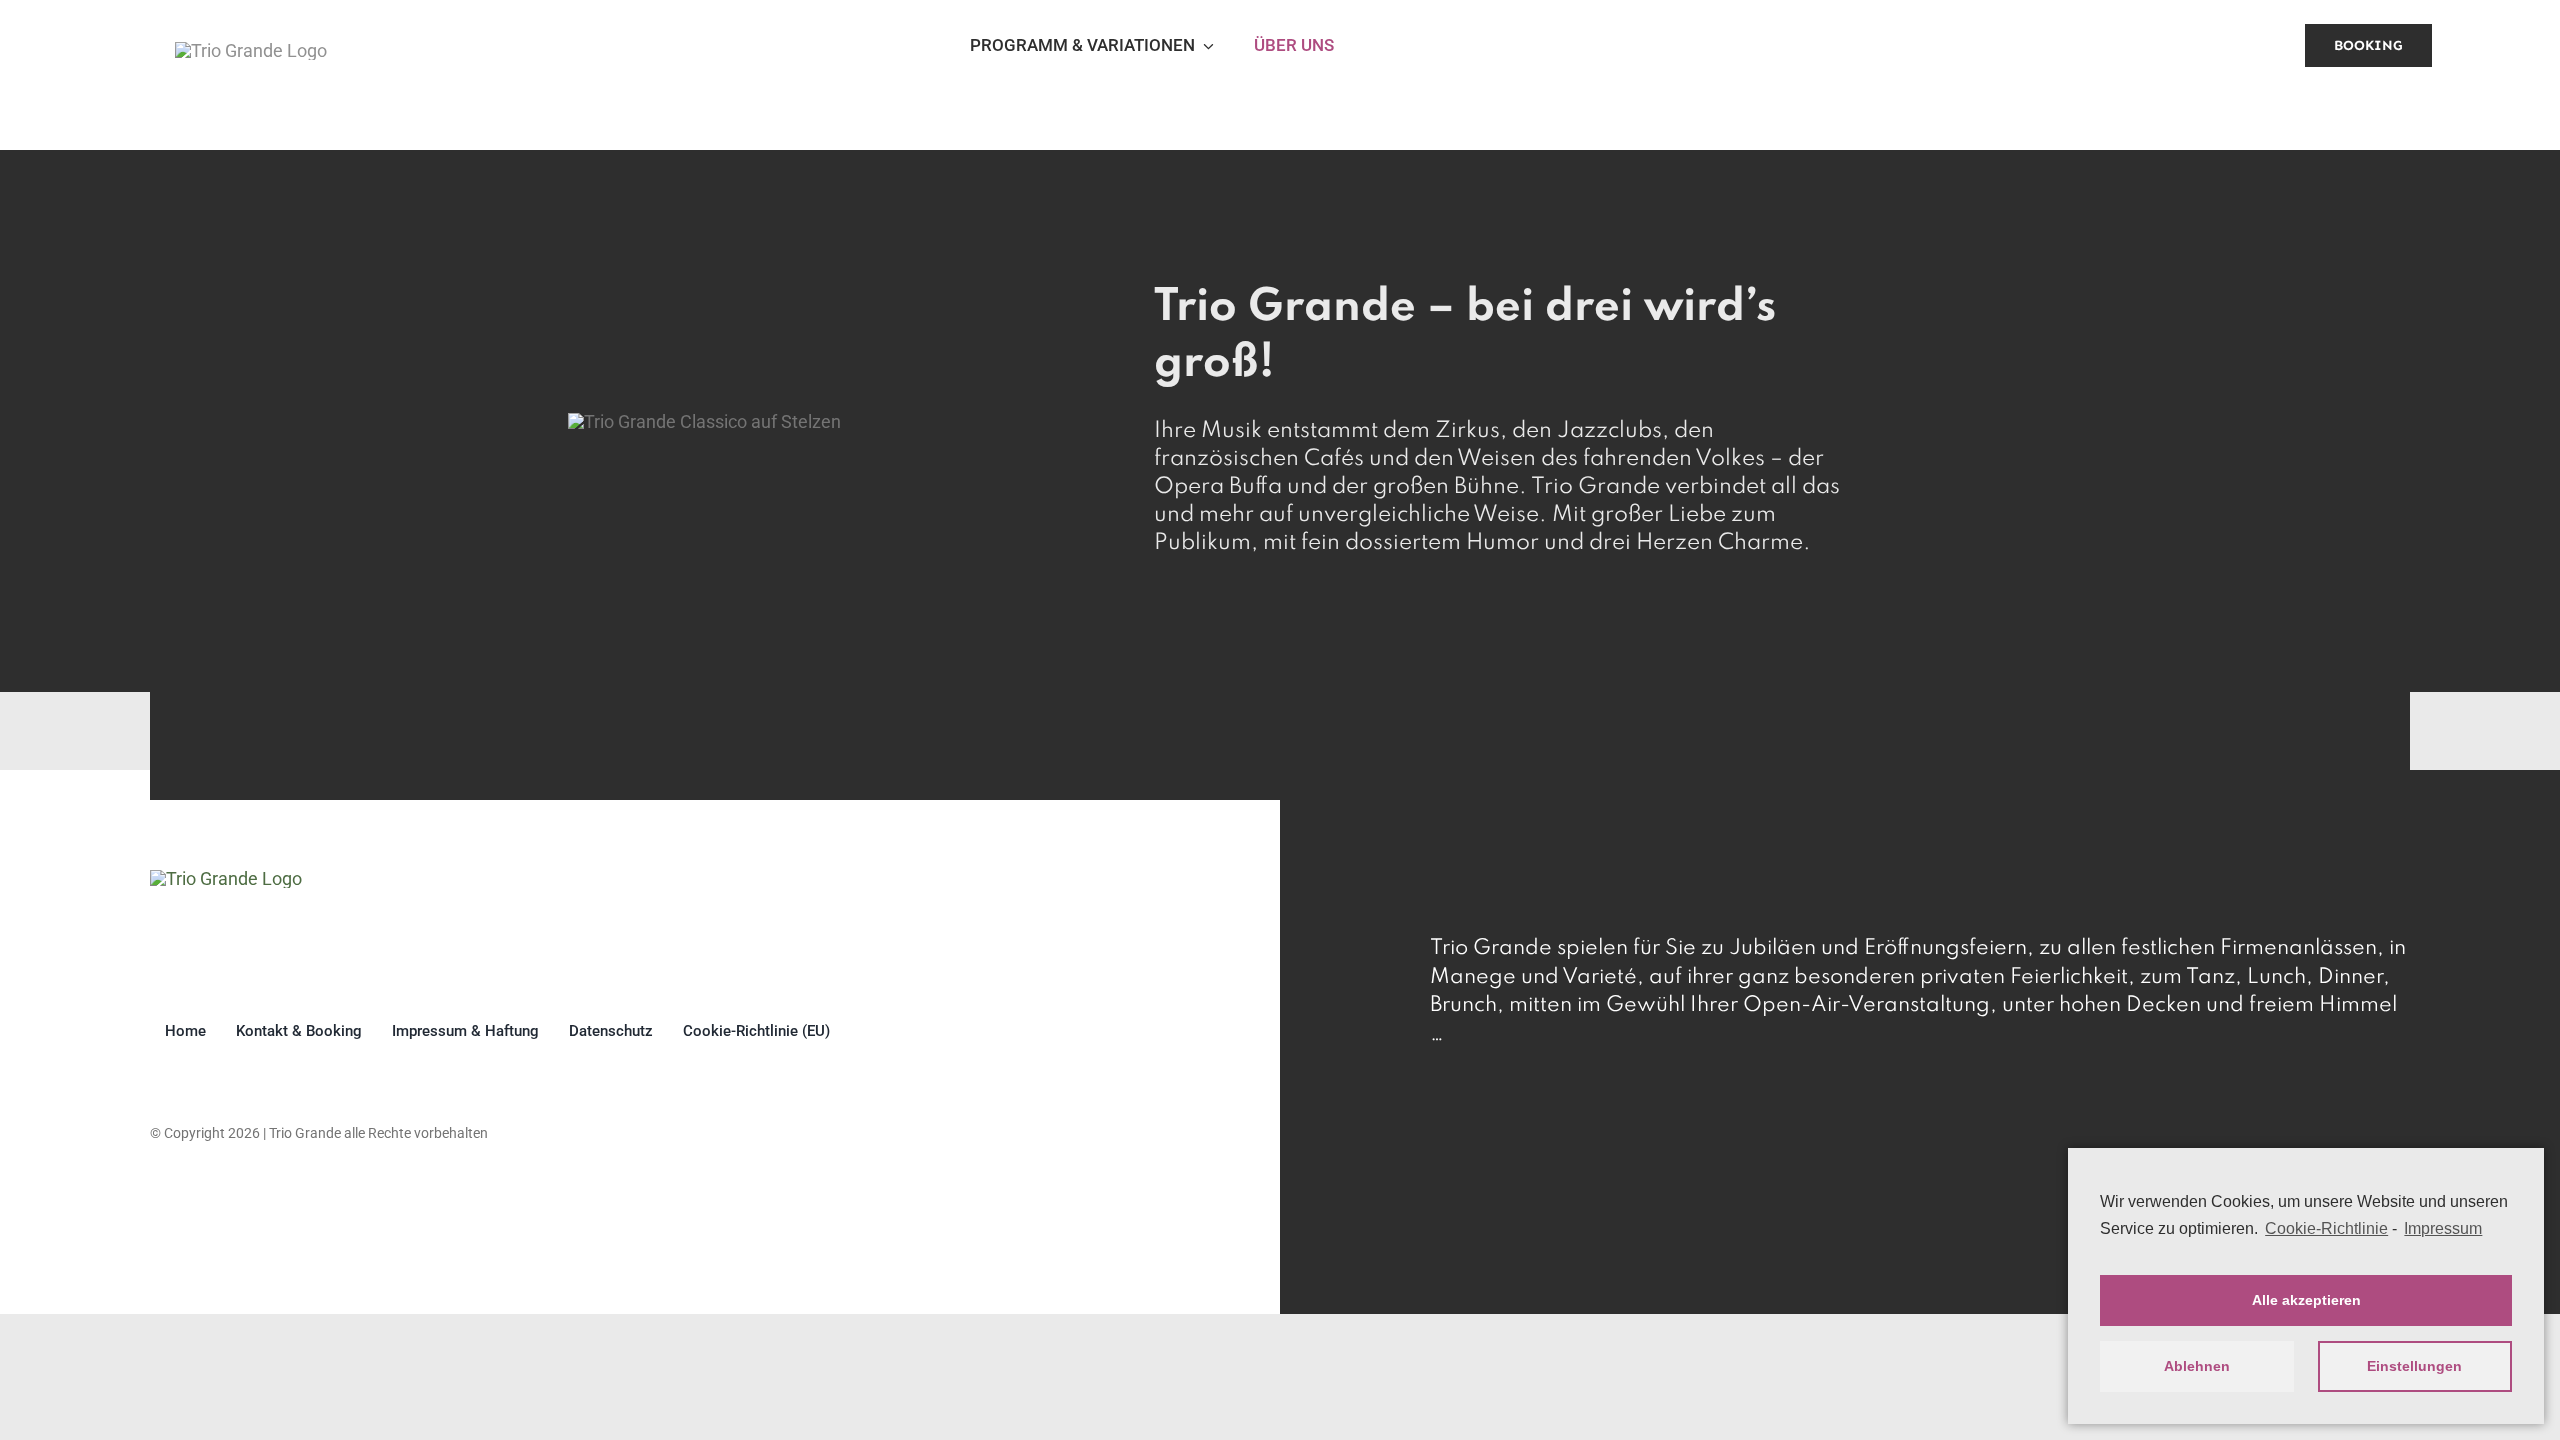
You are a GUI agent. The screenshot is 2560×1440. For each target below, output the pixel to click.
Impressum (2443, 1228)
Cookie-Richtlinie (2326, 1228)
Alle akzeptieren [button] (2306, 1300)
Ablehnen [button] (2197, 1366)
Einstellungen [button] (2414, 1366)
